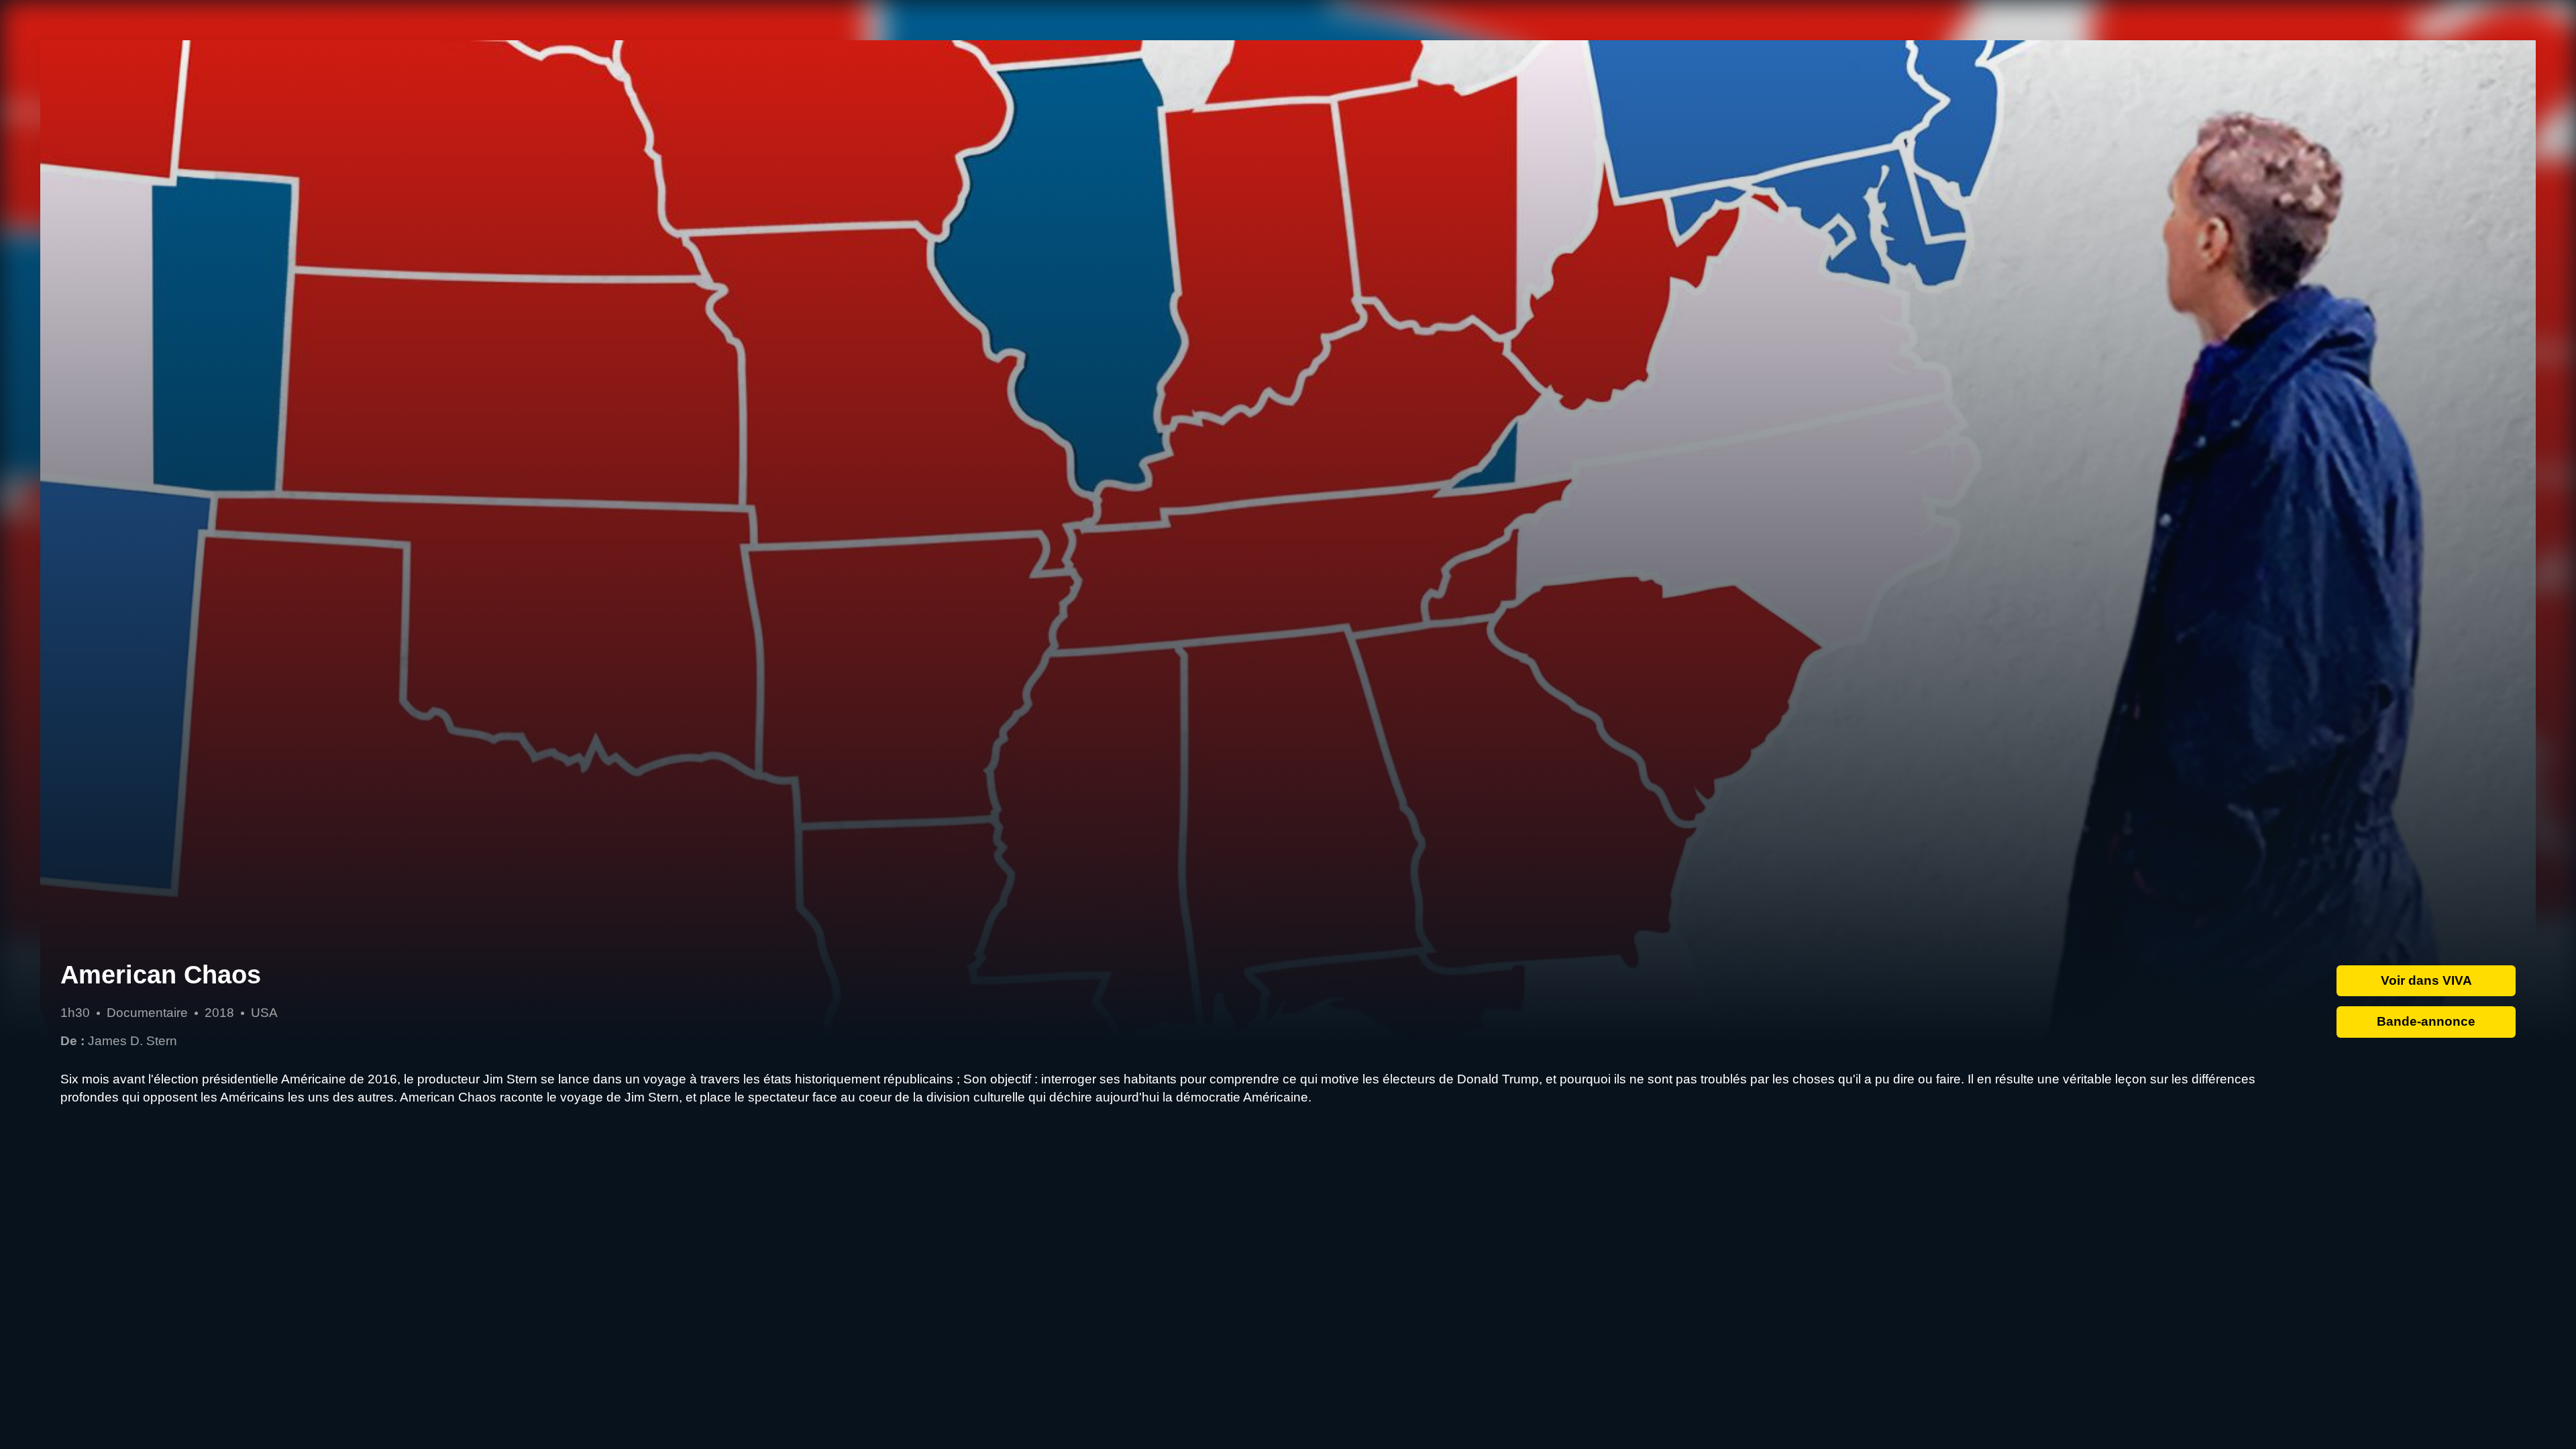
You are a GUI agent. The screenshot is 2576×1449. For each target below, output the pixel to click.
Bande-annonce (2426, 1021)
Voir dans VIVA (2426, 980)
